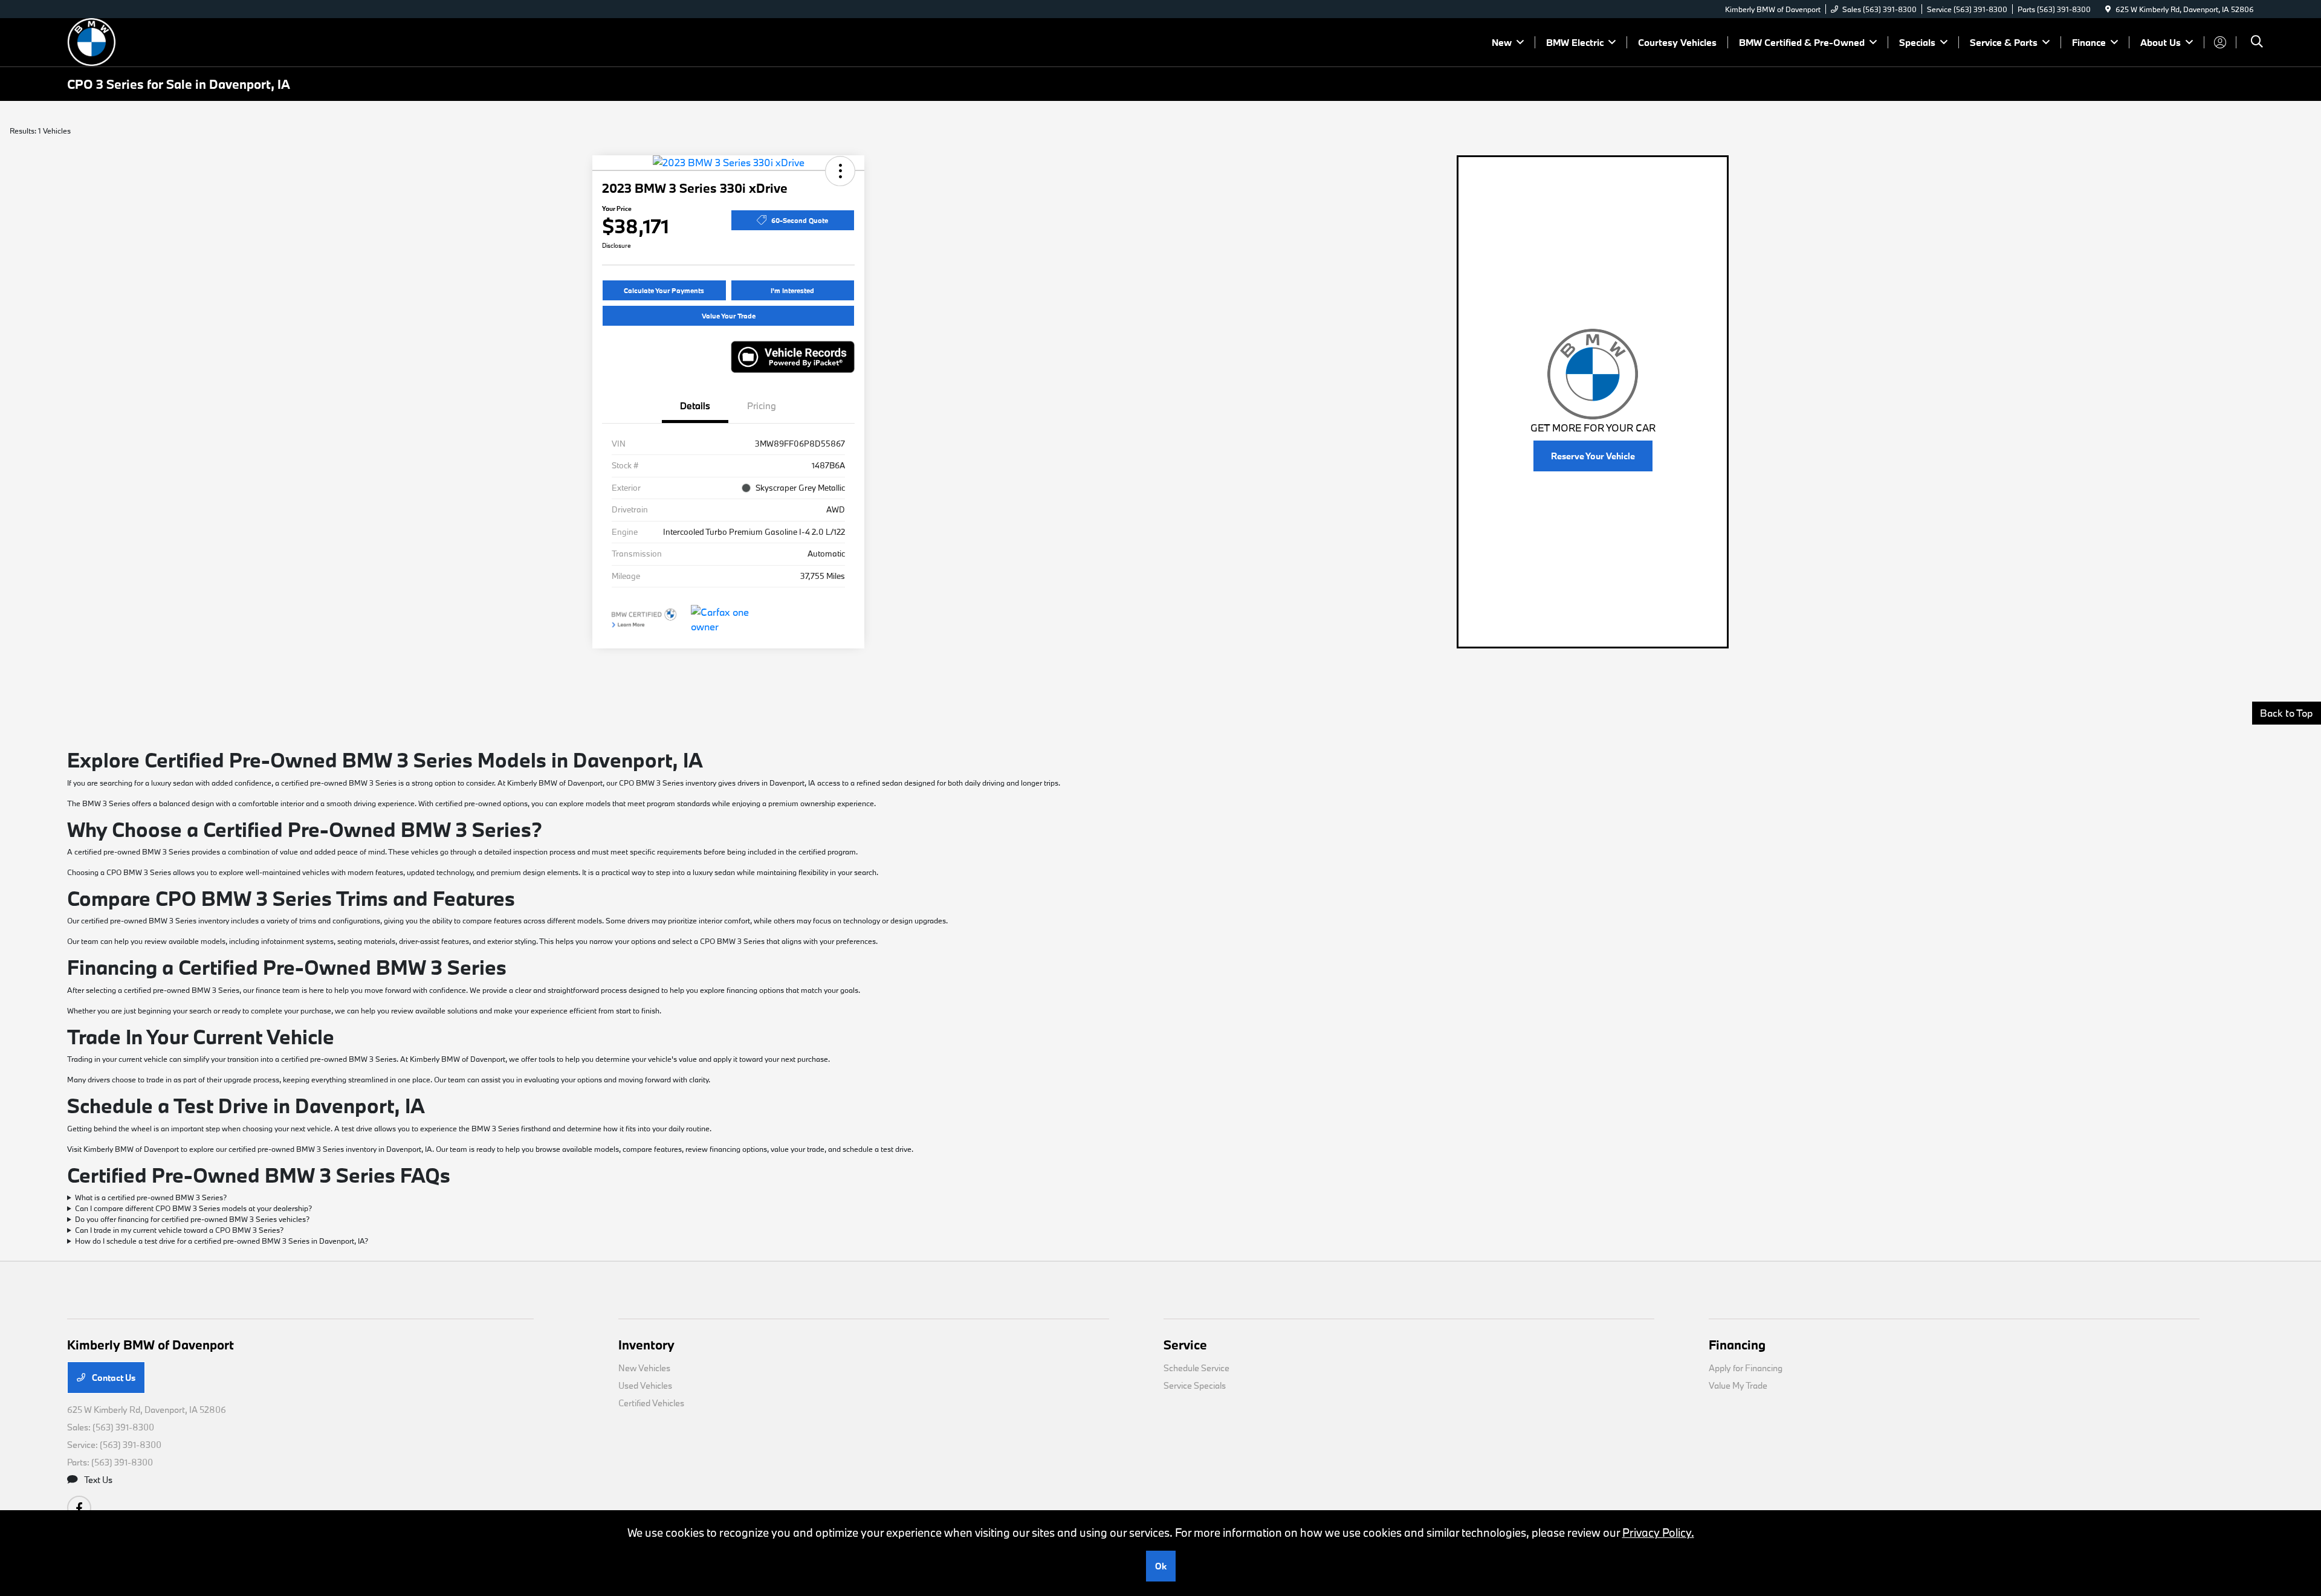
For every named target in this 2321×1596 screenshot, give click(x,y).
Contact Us (113, 1378)
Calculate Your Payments (664, 290)
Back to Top (2287, 713)
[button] (840, 171)
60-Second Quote (800, 220)
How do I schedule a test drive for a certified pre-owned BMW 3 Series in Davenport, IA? (222, 1241)
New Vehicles (644, 1368)
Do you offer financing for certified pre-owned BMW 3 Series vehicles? (192, 1219)
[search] (2257, 43)
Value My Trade (1738, 1385)
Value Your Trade (729, 316)
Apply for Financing (1746, 1368)
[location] (2108, 9)
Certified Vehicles (651, 1403)
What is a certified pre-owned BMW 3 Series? (151, 1197)
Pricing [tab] (762, 405)
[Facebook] (79, 1508)
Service (1185, 1345)
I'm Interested (792, 290)
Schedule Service (1196, 1368)
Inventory (646, 1345)
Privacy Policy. (1658, 1533)
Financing (1737, 1345)
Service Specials (1195, 1385)
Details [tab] (695, 405)
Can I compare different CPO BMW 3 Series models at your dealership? (193, 1208)
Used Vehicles (645, 1385)
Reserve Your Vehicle (1593, 456)
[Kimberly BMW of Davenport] (171, 41)
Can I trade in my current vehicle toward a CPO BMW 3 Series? (179, 1230)
